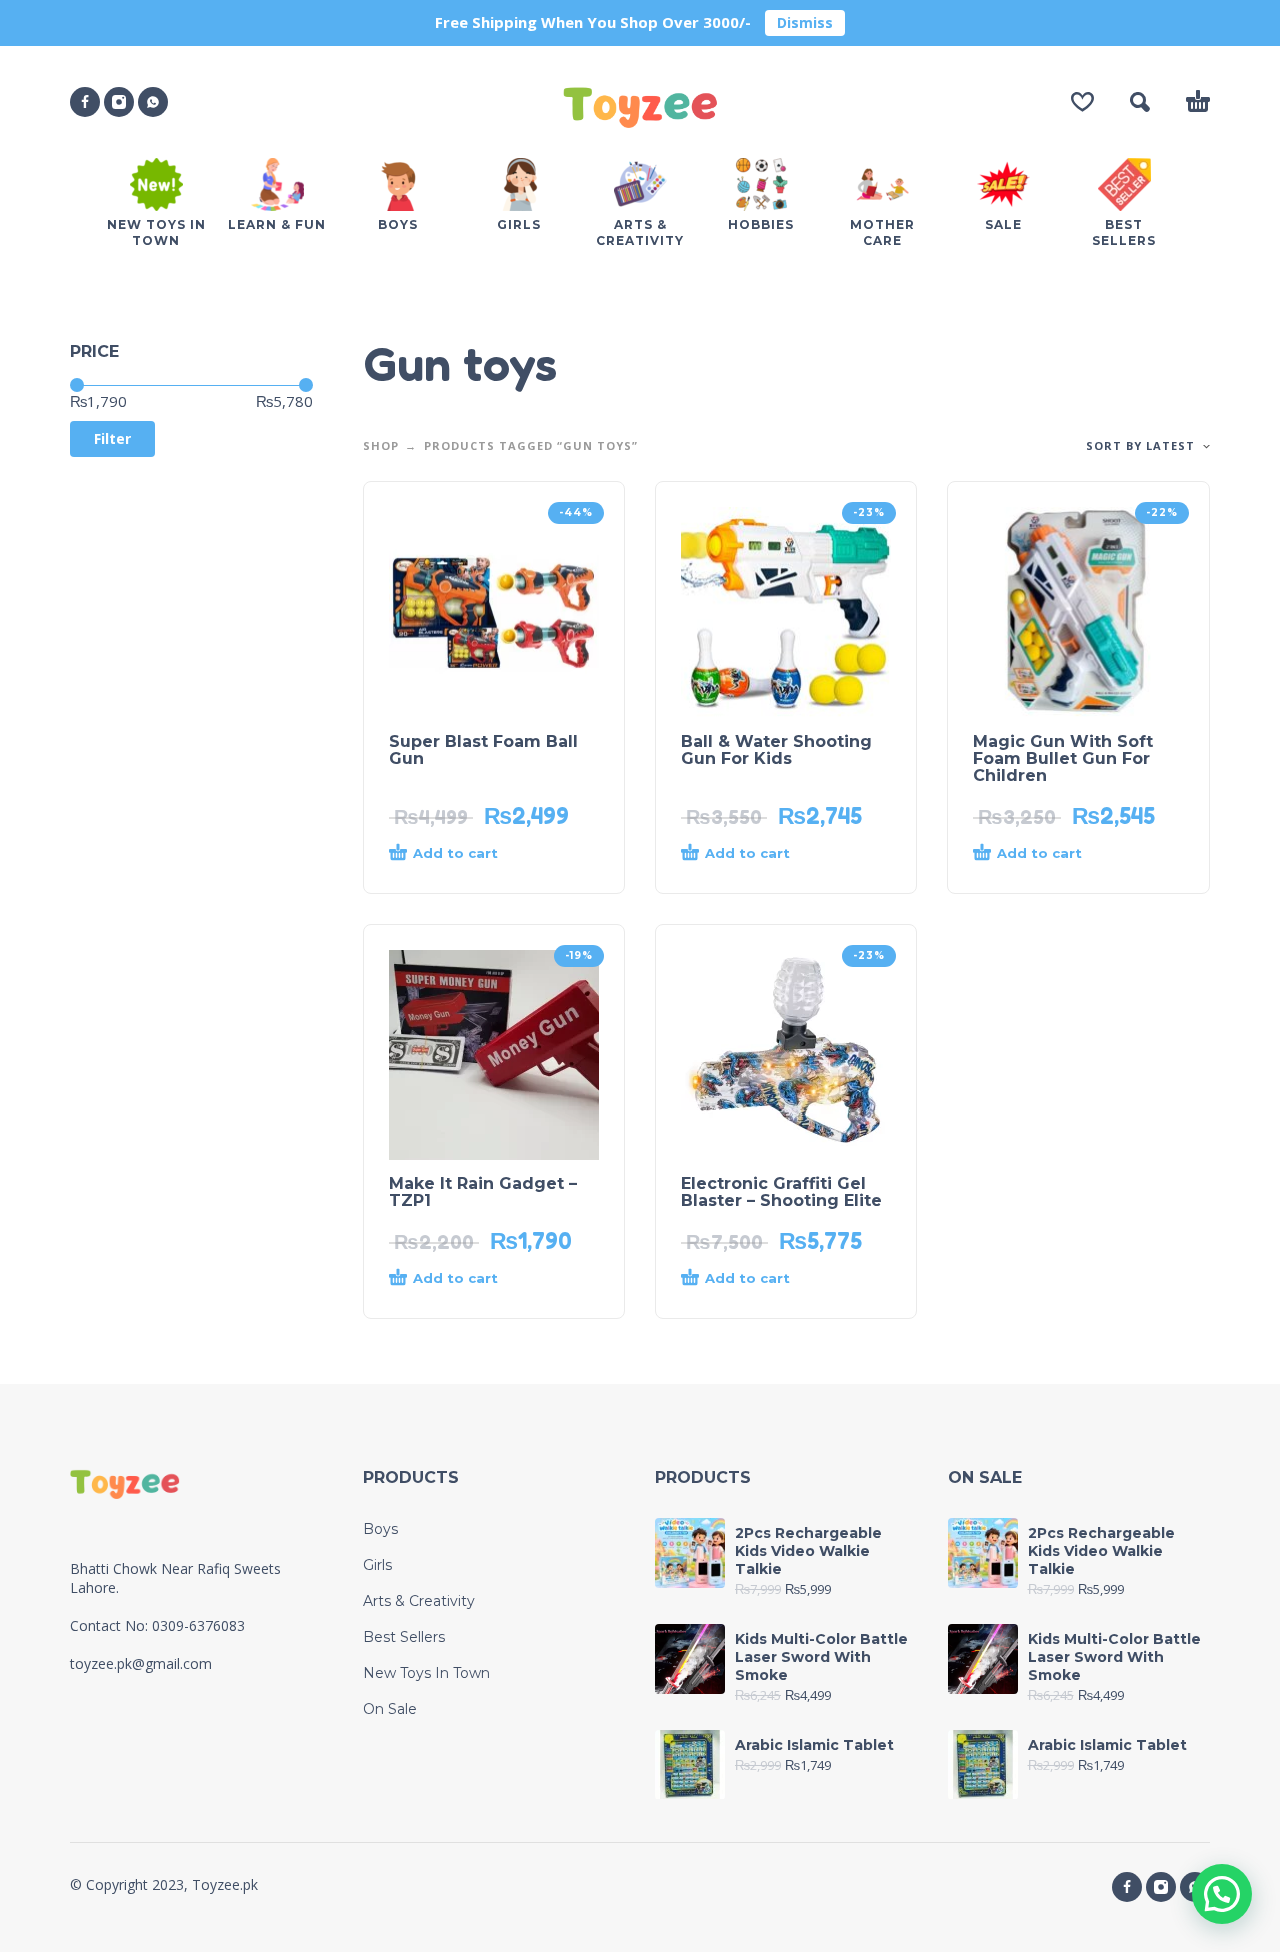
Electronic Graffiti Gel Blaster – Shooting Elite (781, 1192)
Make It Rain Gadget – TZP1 (483, 1192)
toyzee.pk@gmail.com (141, 1663)
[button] (1140, 102)
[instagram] (119, 102)
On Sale (390, 1709)
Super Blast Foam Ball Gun (483, 750)
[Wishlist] (1082, 102)
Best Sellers (404, 1637)
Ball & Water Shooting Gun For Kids (776, 750)
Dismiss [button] (805, 22)
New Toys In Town (426, 1673)
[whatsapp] (153, 102)
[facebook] (85, 102)
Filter (112, 438)
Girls (377, 1565)
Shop (381, 445)
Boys (380, 1529)
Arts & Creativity (419, 1601)
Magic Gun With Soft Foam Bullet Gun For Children (1063, 758)
